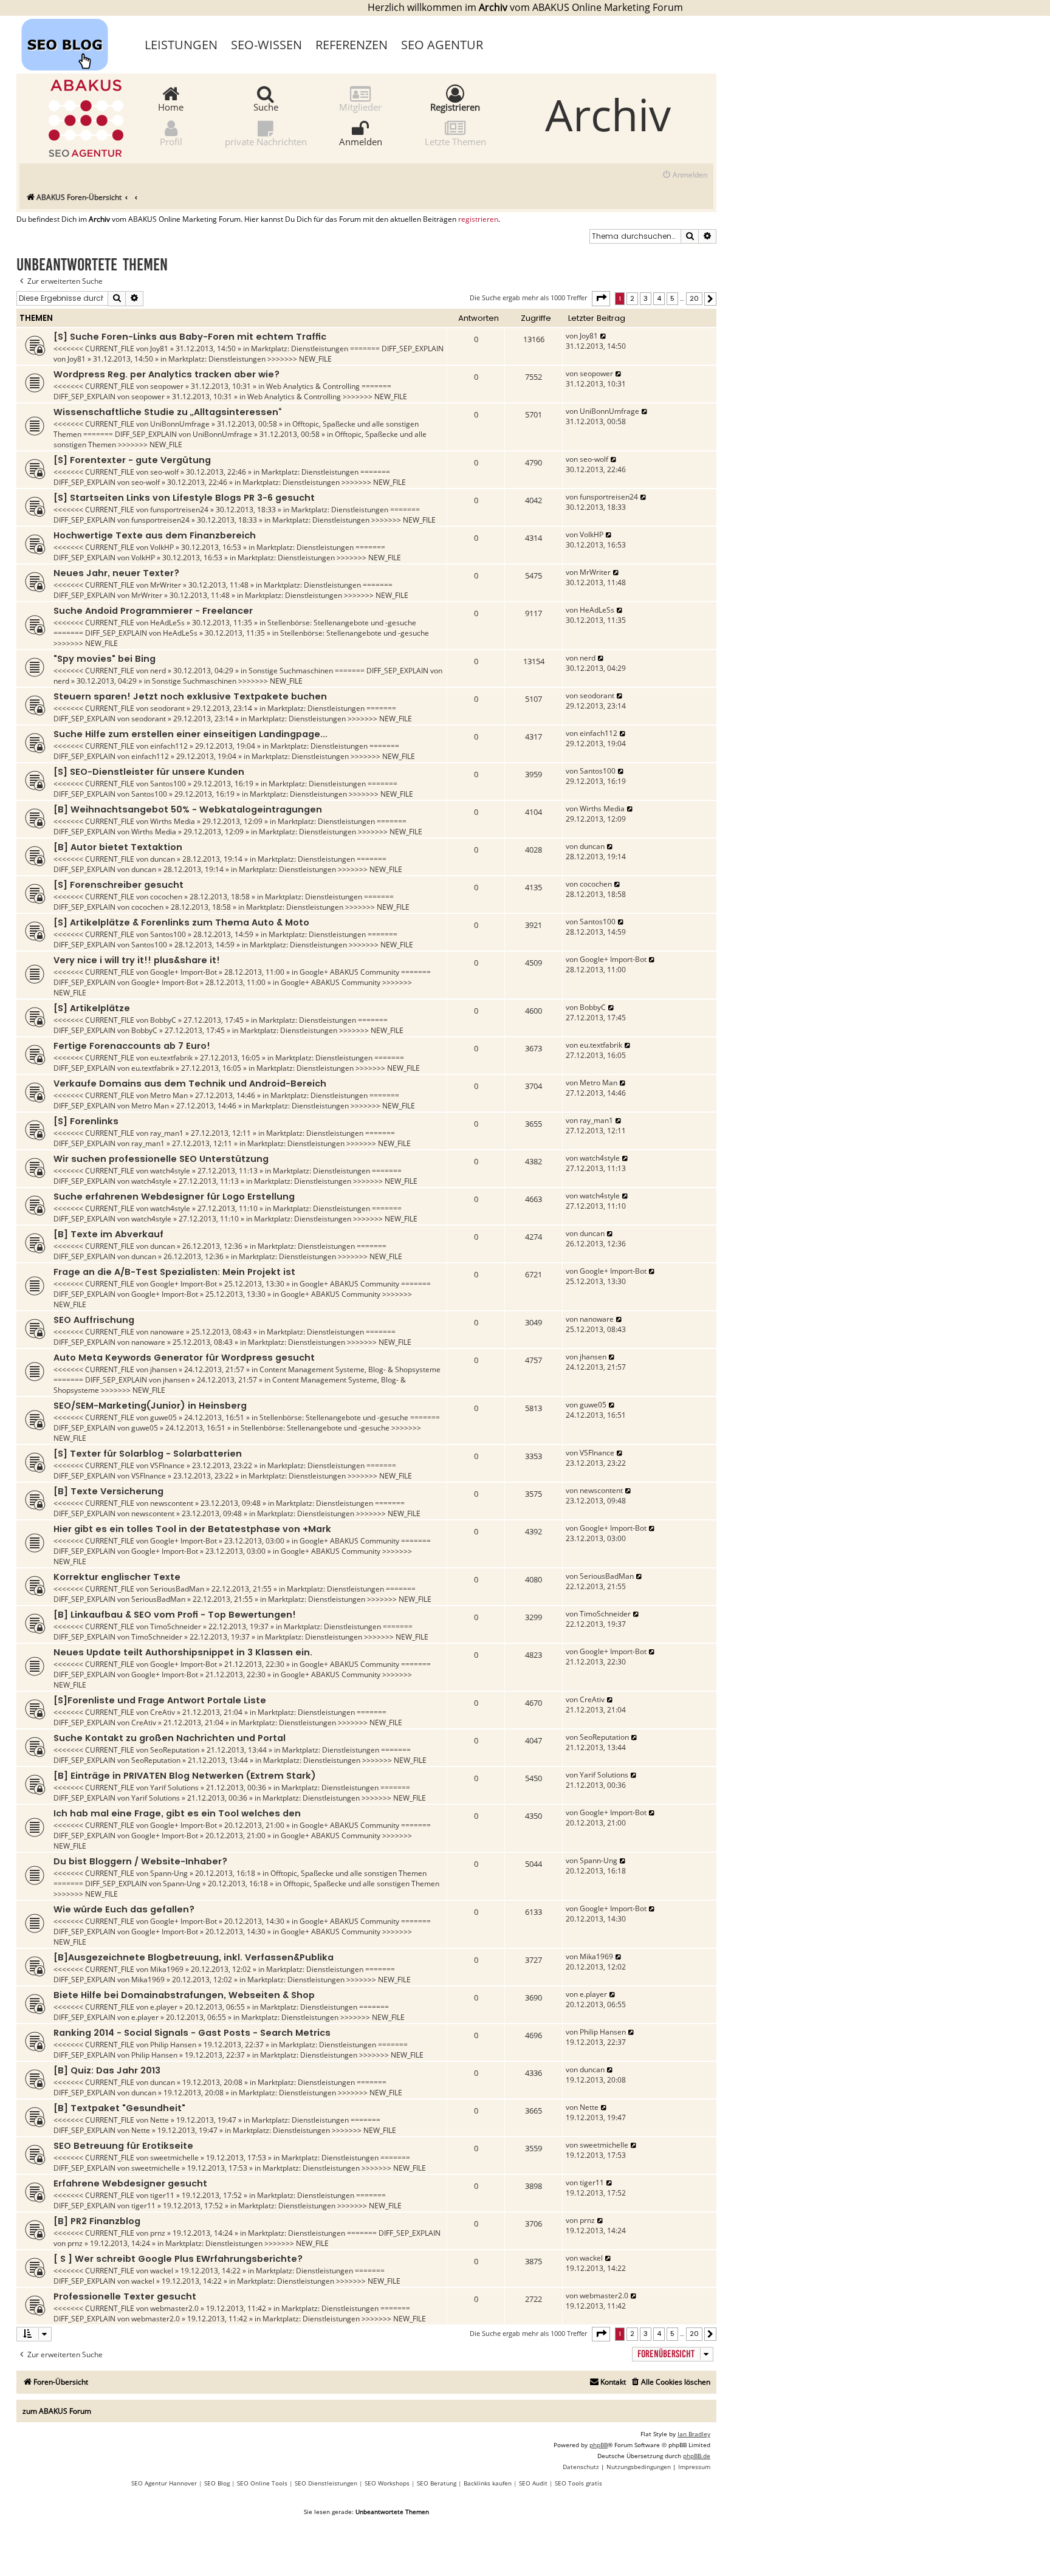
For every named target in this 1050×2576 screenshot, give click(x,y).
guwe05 (163, 1417)
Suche (266, 106)
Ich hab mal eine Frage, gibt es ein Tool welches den (177, 1813)
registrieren (478, 219)
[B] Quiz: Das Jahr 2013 (107, 2070)
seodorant (167, 708)
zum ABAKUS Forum (57, 2411)
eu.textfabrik (171, 1058)
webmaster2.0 (174, 2308)
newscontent (172, 1503)
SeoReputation (175, 1750)
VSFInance (167, 1465)
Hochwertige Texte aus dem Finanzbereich (155, 535)
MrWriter (166, 585)
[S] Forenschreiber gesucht (118, 885)
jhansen (163, 1369)
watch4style (170, 1171)
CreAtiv (163, 1712)
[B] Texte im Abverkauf (108, 1234)
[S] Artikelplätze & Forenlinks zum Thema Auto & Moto (181, 922)
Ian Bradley (694, 2434)
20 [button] (694, 298)
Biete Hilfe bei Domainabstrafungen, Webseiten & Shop (184, 1995)
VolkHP (162, 547)
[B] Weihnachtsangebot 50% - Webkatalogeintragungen (188, 809)
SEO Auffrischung (94, 1320)
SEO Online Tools (262, 2483)
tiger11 (162, 2195)
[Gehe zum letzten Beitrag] (604, 336)
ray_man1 (167, 1133)
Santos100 (168, 784)
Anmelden (361, 141)
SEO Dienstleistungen (326, 2483)
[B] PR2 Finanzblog (97, 2221)
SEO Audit (533, 2483)
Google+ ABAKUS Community (349, 972)
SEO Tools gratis (578, 2483)
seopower (167, 386)
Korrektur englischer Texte (117, 1577)
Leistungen (181, 45)
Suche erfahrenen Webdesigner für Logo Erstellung (174, 1197)
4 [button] (659, 298)
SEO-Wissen (266, 45)
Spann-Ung (169, 1873)
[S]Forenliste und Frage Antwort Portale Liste (160, 1700)
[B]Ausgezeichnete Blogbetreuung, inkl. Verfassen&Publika (194, 1957)
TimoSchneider (176, 1626)
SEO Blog (217, 2483)
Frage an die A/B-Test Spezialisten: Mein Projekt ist (174, 1272)
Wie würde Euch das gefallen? (124, 1909)
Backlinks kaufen (488, 2483)
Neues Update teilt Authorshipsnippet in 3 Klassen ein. (183, 1652)
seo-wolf (164, 472)
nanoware (167, 1332)
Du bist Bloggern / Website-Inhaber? (140, 1861)
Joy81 (159, 349)
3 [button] (646, 298)
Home (171, 106)
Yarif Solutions (174, 1788)
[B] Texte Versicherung (108, 1491)
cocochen (166, 897)
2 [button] (632, 298)
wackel (162, 2271)
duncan (163, 859)
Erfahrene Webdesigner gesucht (130, 2183)
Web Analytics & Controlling (313, 386)
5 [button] (672, 298)
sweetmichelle (174, 2158)
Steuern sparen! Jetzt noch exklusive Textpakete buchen (190, 696)
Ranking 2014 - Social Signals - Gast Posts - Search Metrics (192, 2033)
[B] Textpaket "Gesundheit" (119, 2108)
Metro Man (169, 1095)
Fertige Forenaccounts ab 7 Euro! (132, 1046)
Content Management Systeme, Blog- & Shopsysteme (350, 1369)
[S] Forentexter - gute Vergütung (132, 460)
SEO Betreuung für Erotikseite (123, 2146)
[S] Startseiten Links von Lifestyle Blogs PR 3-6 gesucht (184, 498)
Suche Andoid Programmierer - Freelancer (153, 611)
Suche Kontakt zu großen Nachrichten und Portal (170, 1738)
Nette (160, 2120)
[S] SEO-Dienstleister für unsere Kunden (149, 772)
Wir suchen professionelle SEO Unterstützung (161, 1159)
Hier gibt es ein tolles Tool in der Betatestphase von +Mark (192, 1529)
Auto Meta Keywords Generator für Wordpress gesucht (184, 1358)
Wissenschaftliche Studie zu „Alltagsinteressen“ (167, 412)
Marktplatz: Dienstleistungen (300, 349)
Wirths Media (173, 821)
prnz (158, 2233)
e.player (164, 2007)
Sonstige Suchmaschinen (291, 671)
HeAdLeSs (167, 623)
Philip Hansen (173, 2045)
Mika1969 (167, 1969)
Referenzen (352, 45)
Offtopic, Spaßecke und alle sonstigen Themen (348, 1873)
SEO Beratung (437, 2483)
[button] (601, 298)
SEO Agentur (442, 45)
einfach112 (169, 746)
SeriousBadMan (177, 1589)
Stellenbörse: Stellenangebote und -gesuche (342, 623)
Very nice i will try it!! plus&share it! (137, 960)
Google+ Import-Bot (184, 972)
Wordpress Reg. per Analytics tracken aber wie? (166, 374)
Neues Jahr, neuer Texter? (116, 573)
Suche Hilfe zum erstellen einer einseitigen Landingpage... (190, 734)
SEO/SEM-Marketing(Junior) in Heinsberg (150, 1406)
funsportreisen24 (179, 510)
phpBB (599, 2445)
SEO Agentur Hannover (164, 2483)
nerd (158, 671)
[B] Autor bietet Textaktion (118, 847)
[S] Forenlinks (86, 1121)
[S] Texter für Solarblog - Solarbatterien (148, 1454)
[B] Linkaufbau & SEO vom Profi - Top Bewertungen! (175, 1615)
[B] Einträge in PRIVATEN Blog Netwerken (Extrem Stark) (185, 1776)
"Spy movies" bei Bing (105, 659)
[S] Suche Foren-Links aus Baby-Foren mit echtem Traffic (190, 337)
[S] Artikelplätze (92, 1008)
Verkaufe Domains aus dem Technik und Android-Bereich (190, 1084)
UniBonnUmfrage (180, 424)
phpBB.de (697, 2456)
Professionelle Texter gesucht (125, 2296)
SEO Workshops (387, 2483)
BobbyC (163, 1020)
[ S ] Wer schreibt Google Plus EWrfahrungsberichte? (178, 2259)
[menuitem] (685, 175)
